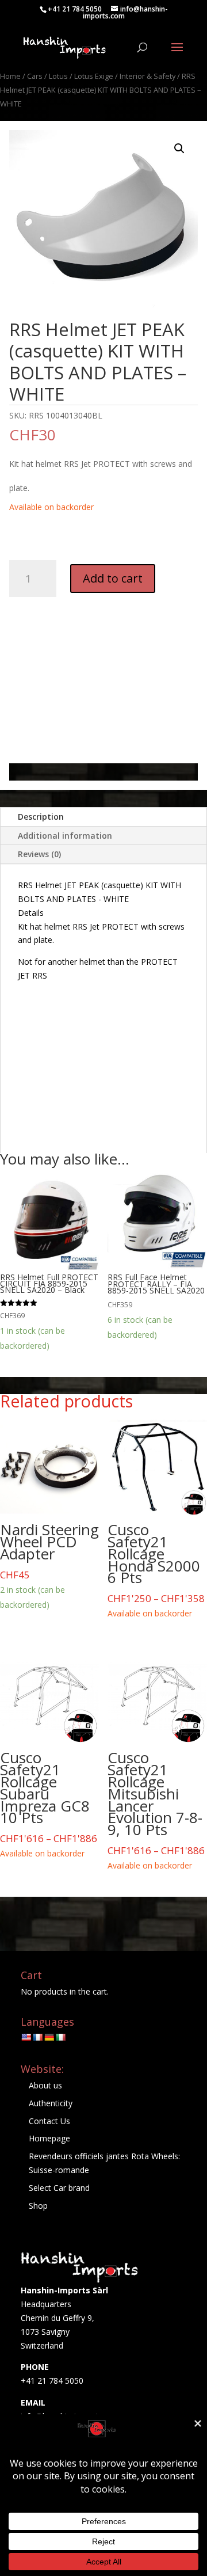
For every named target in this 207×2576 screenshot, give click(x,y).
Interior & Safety (147, 76)
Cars (35, 76)
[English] (26, 2037)
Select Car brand (59, 2188)
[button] (179, 149)
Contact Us (49, 2121)
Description (41, 817)
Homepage (49, 2138)
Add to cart (113, 578)
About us (45, 2085)
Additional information (65, 836)
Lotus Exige (94, 76)
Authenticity (51, 2103)
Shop (38, 2206)
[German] (49, 2037)
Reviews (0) (39, 854)
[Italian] (60, 2037)
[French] (37, 2037)
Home (10, 76)
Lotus (58, 76)
